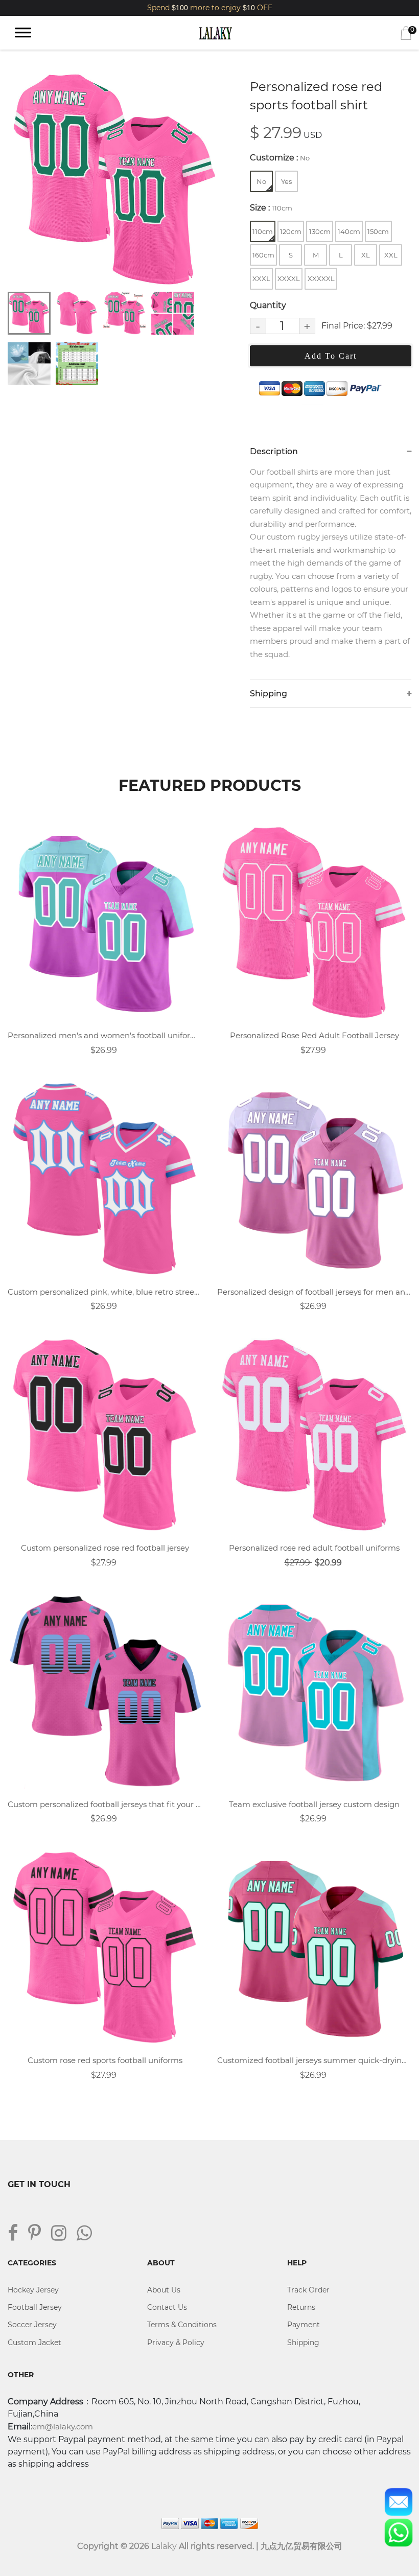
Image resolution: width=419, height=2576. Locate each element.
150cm (378, 231)
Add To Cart (331, 356)
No (261, 181)
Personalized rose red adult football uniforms (314, 1548)
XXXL (261, 278)
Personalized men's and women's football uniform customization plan (105, 1035)
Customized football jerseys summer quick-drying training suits (314, 2060)
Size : (271, 208)
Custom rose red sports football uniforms (105, 2060)
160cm (263, 255)
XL (366, 255)
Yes (286, 181)
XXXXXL (321, 278)
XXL (391, 255)
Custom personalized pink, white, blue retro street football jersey (105, 1292)
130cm (320, 231)
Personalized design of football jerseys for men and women (314, 1292)
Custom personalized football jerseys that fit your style (105, 1804)
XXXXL (289, 278)
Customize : (280, 158)
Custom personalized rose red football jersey (105, 1548)
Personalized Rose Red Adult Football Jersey (315, 1035)
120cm (291, 231)
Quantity (268, 305)
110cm (263, 231)
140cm (349, 231)
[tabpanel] (115, 180)
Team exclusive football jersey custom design (314, 1804)
